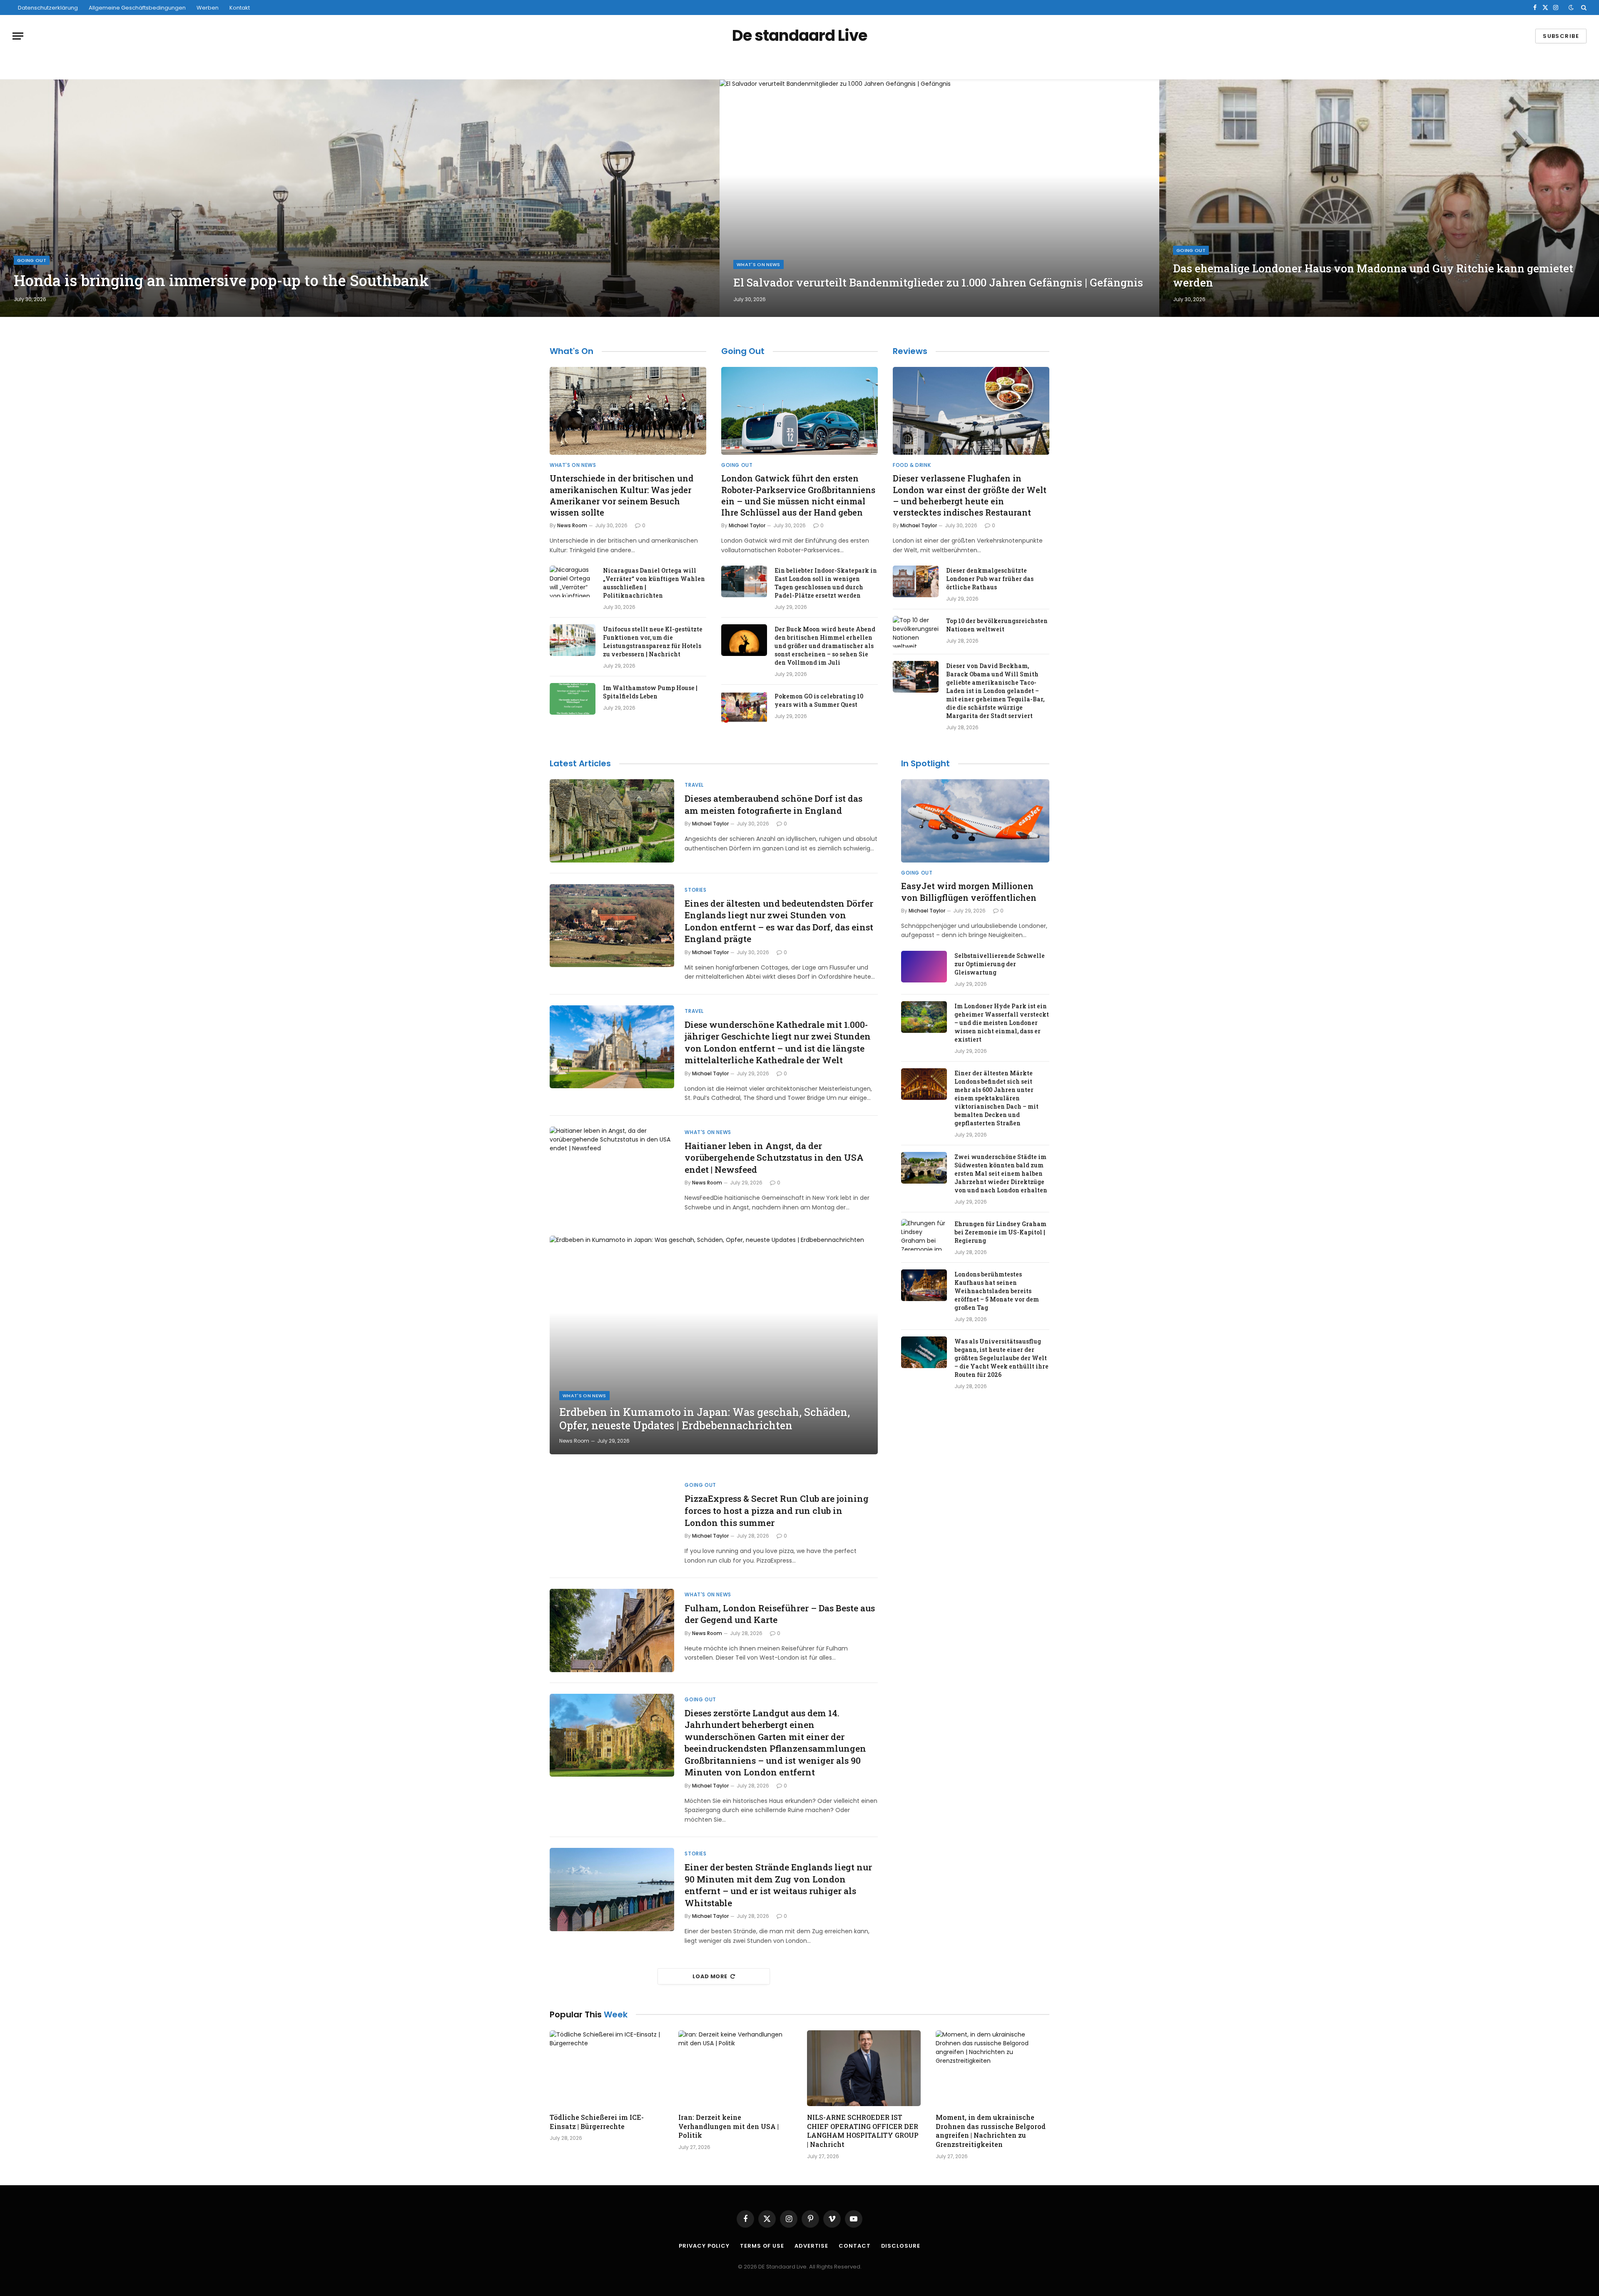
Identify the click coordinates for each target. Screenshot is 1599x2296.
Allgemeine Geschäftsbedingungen (137, 8)
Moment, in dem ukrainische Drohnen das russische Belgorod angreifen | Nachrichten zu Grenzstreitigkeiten (991, 2131)
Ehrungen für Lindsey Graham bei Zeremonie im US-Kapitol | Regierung (1000, 1232)
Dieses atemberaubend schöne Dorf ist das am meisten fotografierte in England (773, 804)
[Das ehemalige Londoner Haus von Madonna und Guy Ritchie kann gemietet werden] (1379, 198)
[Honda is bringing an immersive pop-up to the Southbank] (360, 198)
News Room (572, 525)
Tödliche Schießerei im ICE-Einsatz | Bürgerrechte (597, 2122)
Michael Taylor (747, 525)
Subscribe (1561, 36)
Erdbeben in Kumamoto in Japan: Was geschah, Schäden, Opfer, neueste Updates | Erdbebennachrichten (705, 1419)
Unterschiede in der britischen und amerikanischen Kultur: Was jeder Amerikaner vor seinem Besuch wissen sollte (621, 495)
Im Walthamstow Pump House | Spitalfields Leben (650, 692)
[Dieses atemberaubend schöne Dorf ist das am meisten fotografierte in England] (612, 821)
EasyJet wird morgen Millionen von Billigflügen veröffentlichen (969, 891)
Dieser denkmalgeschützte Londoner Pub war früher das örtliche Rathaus (990, 579)
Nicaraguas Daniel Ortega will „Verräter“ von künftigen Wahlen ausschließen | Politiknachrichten (654, 583)
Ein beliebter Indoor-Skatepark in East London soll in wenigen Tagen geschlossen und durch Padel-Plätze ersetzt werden (826, 583)
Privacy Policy (704, 2246)
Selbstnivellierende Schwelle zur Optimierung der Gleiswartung (1000, 964)
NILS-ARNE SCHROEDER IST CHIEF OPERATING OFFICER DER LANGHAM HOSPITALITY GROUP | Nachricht (863, 2131)
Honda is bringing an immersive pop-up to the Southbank (221, 280)
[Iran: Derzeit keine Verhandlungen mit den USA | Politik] (735, 2068)
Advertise (811, 2246)
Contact (854, 2246)
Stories (695, 890)
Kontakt (240, 8)
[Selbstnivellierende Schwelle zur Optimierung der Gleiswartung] (924, 967)
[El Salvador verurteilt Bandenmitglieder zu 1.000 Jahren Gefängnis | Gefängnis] (939, 198)
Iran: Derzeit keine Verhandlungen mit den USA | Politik (729, 2126)
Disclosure (901, 2246)
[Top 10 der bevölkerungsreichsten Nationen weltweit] (916, 632)
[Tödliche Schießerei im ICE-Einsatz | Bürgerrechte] (606, 2068)
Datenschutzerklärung (48, 8)
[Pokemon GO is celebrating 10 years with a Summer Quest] (744, 707)
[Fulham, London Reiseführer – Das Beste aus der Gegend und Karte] (612, 1630)
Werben (208, 8)
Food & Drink (912, 465)
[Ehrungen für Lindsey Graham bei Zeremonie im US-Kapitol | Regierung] (924, 1235)
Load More (710, 1976)
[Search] (1583, 7)
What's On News (758, 264)
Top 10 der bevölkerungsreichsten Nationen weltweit (997, 625)
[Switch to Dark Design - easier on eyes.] (1571, 7)
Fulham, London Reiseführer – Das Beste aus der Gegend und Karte (780, 1614)
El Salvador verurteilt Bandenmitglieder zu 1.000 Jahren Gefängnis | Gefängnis (938, 283)
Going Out (32, 260)
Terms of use (762, 2246)
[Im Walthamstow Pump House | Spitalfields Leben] (573, 699)
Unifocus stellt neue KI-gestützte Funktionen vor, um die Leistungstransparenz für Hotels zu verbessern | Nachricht (653, 642)
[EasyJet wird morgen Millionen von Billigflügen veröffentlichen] (975, 821)
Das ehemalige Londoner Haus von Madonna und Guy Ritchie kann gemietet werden (1373, 275)
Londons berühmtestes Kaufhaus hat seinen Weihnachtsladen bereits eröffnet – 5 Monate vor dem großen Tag (997, 1291)
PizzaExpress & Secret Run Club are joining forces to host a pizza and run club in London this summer (777, 1510)
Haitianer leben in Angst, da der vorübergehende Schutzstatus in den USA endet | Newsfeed (774, 1158)
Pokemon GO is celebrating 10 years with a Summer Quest (819, 700)
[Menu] (18, 36)
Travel (694, 785)
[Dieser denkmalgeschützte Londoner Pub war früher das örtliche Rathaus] (916, 581)
